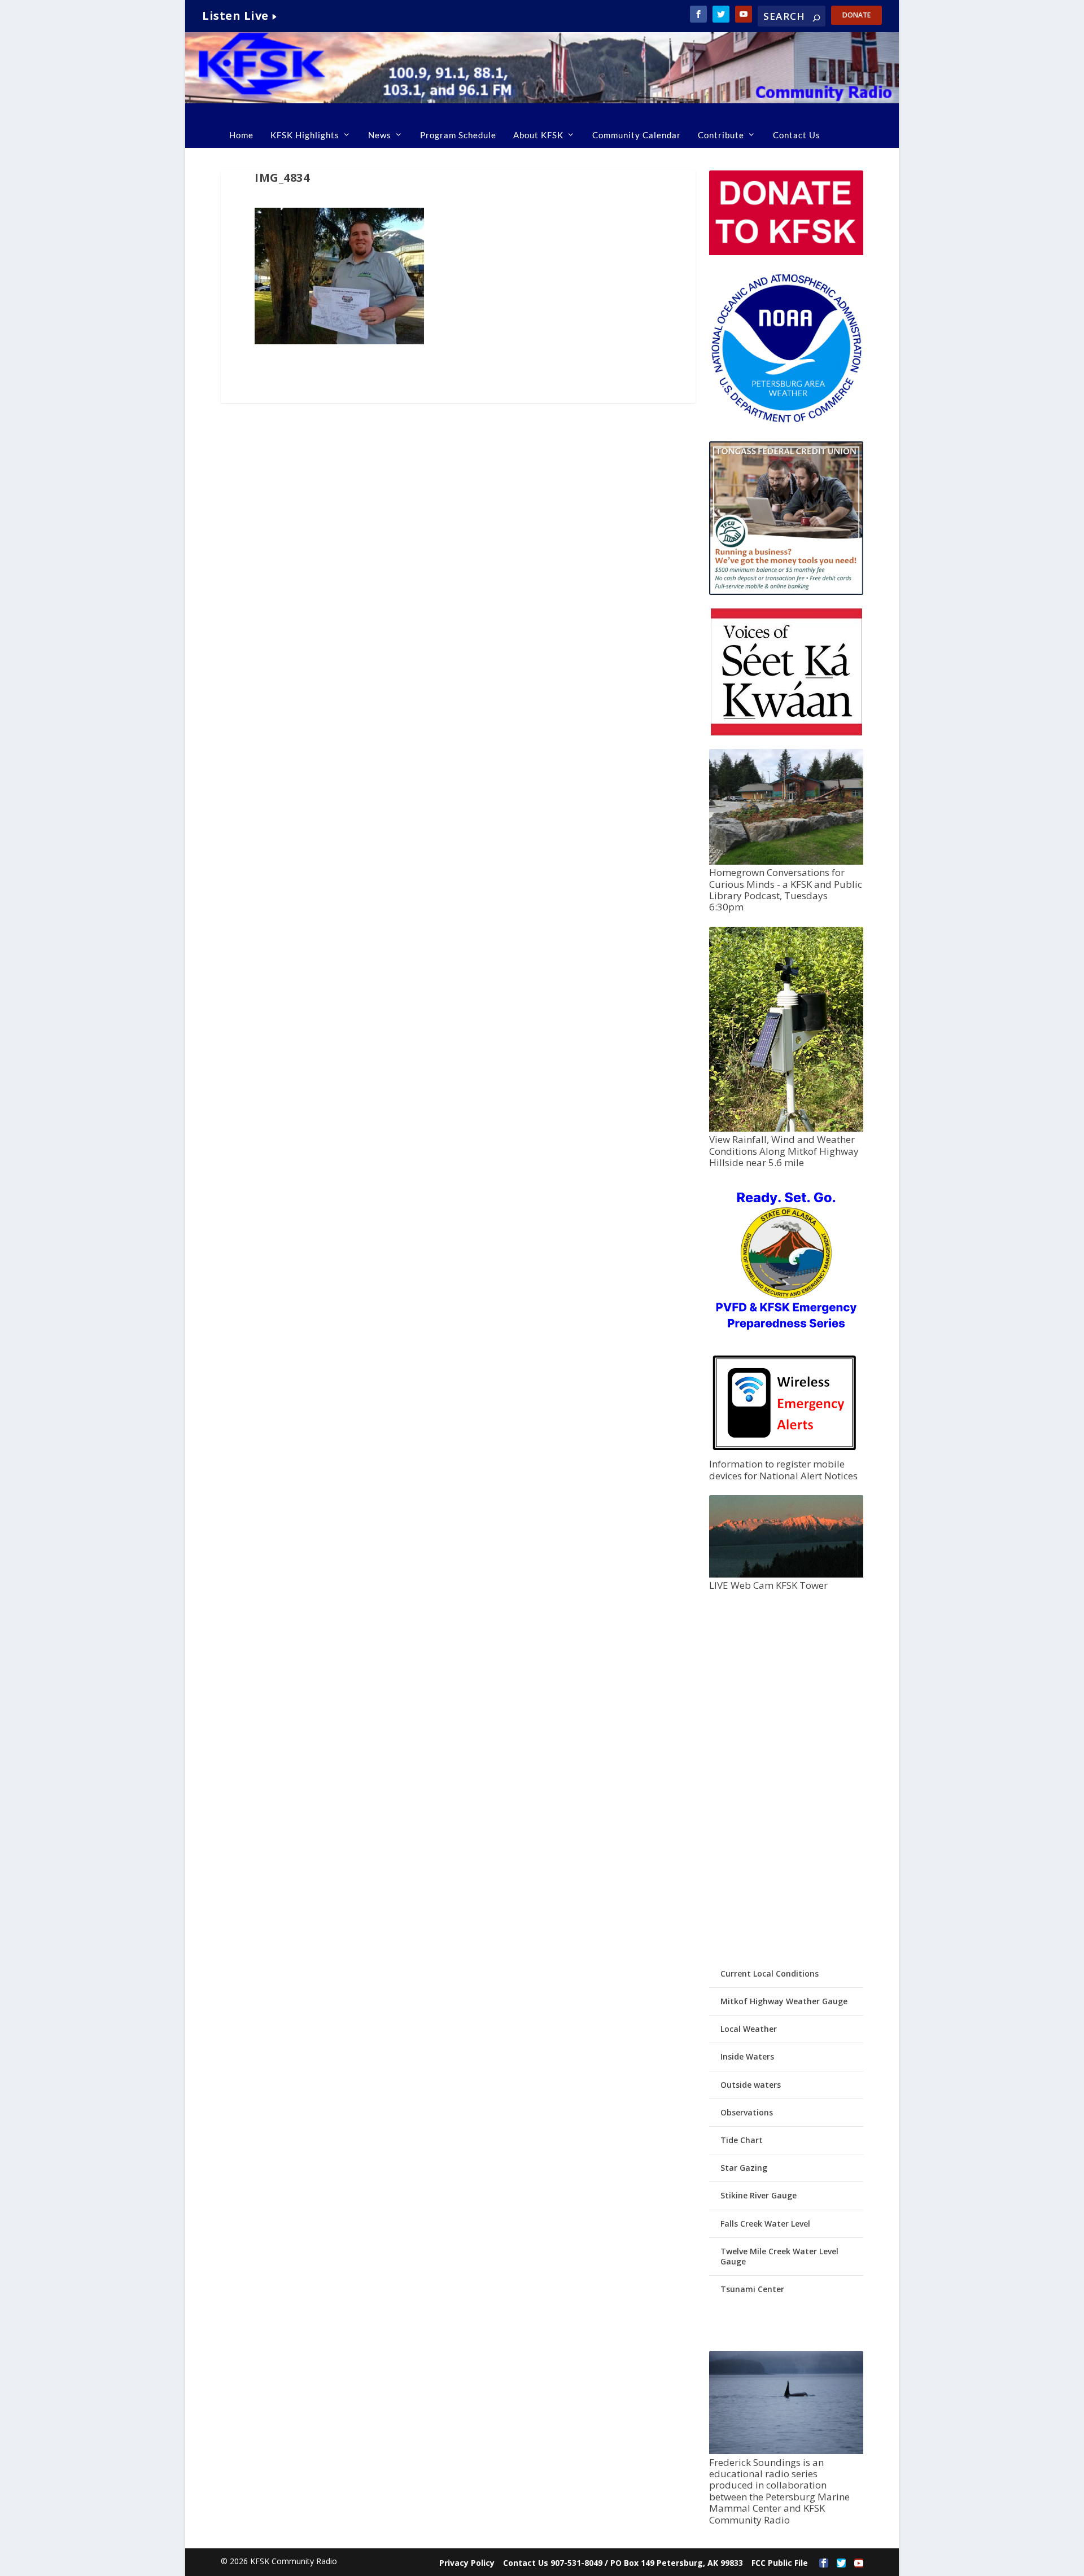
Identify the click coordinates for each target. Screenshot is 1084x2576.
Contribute (721, 135)
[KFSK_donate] (786, 252)
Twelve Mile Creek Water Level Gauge (779, 2256)
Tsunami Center (752, 2289)
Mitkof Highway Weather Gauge (784, 2001)
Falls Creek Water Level (765, 2224)
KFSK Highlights (305, 135)
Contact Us (797, 135)
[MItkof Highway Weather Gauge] (786, 1129)
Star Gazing (744, 2168)
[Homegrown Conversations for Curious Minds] (786, 862)
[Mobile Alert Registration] (784, 1453)
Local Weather (749, 2029)
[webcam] (786, 1574)
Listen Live (235, 16)
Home (241, 135)
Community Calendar (637, 135)
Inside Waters (747, 2056)
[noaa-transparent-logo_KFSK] (786, 422)
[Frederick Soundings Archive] (786, 2451)
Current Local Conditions (770, 1973)
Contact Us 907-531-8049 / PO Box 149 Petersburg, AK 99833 (623, 2563)
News (380, 135)
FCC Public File (780, 2563)
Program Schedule (458, 135)
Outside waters (751, 2085)
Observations (747, 2112)
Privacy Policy (467, 2563)
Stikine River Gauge (759, 2195)
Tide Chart (742, 2140)
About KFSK (538, 135)
